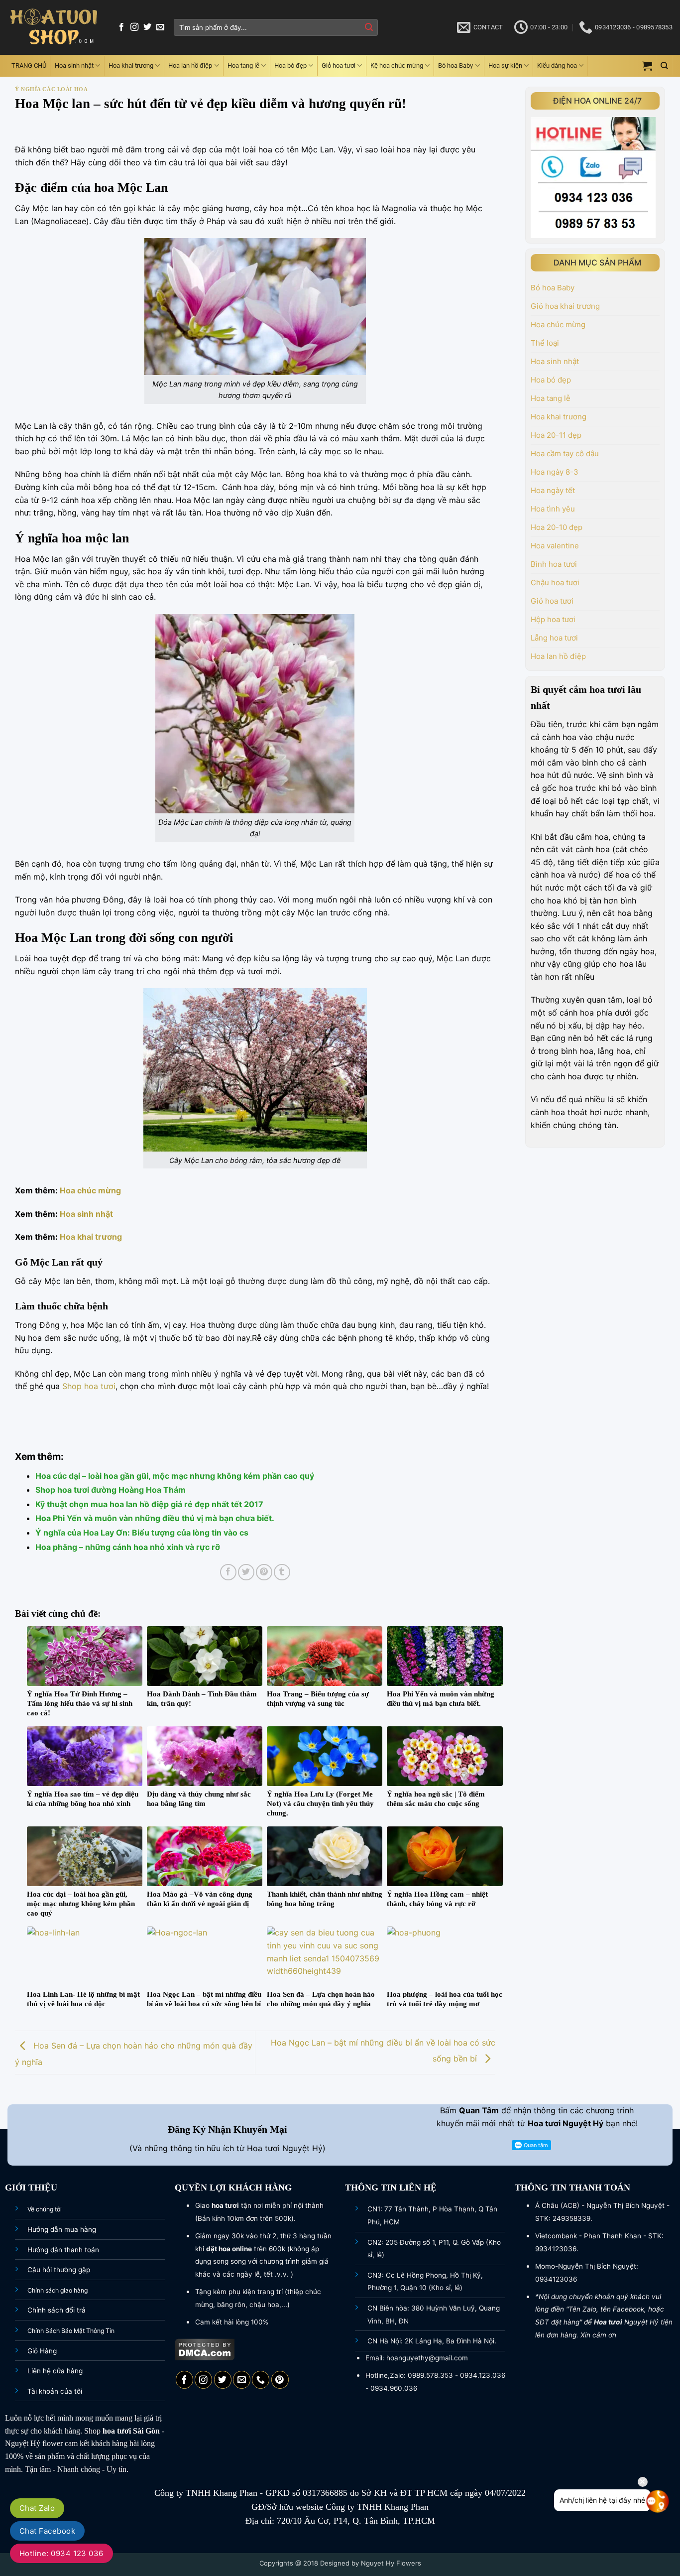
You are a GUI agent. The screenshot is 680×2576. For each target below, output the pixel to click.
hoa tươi (117, 2431)
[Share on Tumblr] (282, 1572)
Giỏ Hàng (42, 2351)
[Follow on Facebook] (121, 27)
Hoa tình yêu (553, 509)
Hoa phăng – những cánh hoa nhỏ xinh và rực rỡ (128, 1547)
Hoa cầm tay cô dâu (565, 453)
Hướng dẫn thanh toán (63, 2250)
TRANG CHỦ (29, 65)
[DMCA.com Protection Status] (205, 2349)
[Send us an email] (160, 27)
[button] (647, 66)
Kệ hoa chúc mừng (397, 65)
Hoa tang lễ (243, 65)
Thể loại (545, 343)
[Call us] (261, 2380)
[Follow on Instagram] (134, 27)
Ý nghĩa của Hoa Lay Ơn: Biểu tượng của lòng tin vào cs (142, 1533)
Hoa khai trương (131, 65)
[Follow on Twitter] (147, 27)
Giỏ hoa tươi (339, 65)
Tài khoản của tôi (55, 2391)
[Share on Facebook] (228, 1572)
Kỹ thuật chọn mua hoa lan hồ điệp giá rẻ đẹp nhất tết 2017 (149, 1504)
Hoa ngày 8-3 (555, 472)
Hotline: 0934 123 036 (61, 2553)
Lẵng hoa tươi (554, 638)
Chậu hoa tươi (555, 582)
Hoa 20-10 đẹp (557, 527)
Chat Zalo (37, 2508)
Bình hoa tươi (554, 564)
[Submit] (369, 27)
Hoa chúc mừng (90, 1190)
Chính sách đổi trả (57, 2310)
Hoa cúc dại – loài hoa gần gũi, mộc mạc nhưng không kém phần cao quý (175, 1476)
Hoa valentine (555, 546)
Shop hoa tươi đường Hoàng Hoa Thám (111, 1490)
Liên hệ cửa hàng (55, 2371)
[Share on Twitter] (246, 1572)
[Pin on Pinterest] (264, 1572)
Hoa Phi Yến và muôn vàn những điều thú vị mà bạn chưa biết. (155, 1518)
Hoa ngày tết (553, 490)
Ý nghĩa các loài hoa (51, 89)
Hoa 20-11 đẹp (556, 435)
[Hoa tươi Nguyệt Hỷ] (54, 28)
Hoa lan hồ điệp (190, 65)
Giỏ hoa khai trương (565, 306)
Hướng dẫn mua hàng (62, 2229)
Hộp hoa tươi (553, 619)
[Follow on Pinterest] (280, 2380)
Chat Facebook (47, 2531)
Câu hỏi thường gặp (59, 2270)
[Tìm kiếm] (664, 66)
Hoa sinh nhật (74, 65)
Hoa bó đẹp (290, 65)
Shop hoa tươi (89, 1386)
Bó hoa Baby (455, 65)
